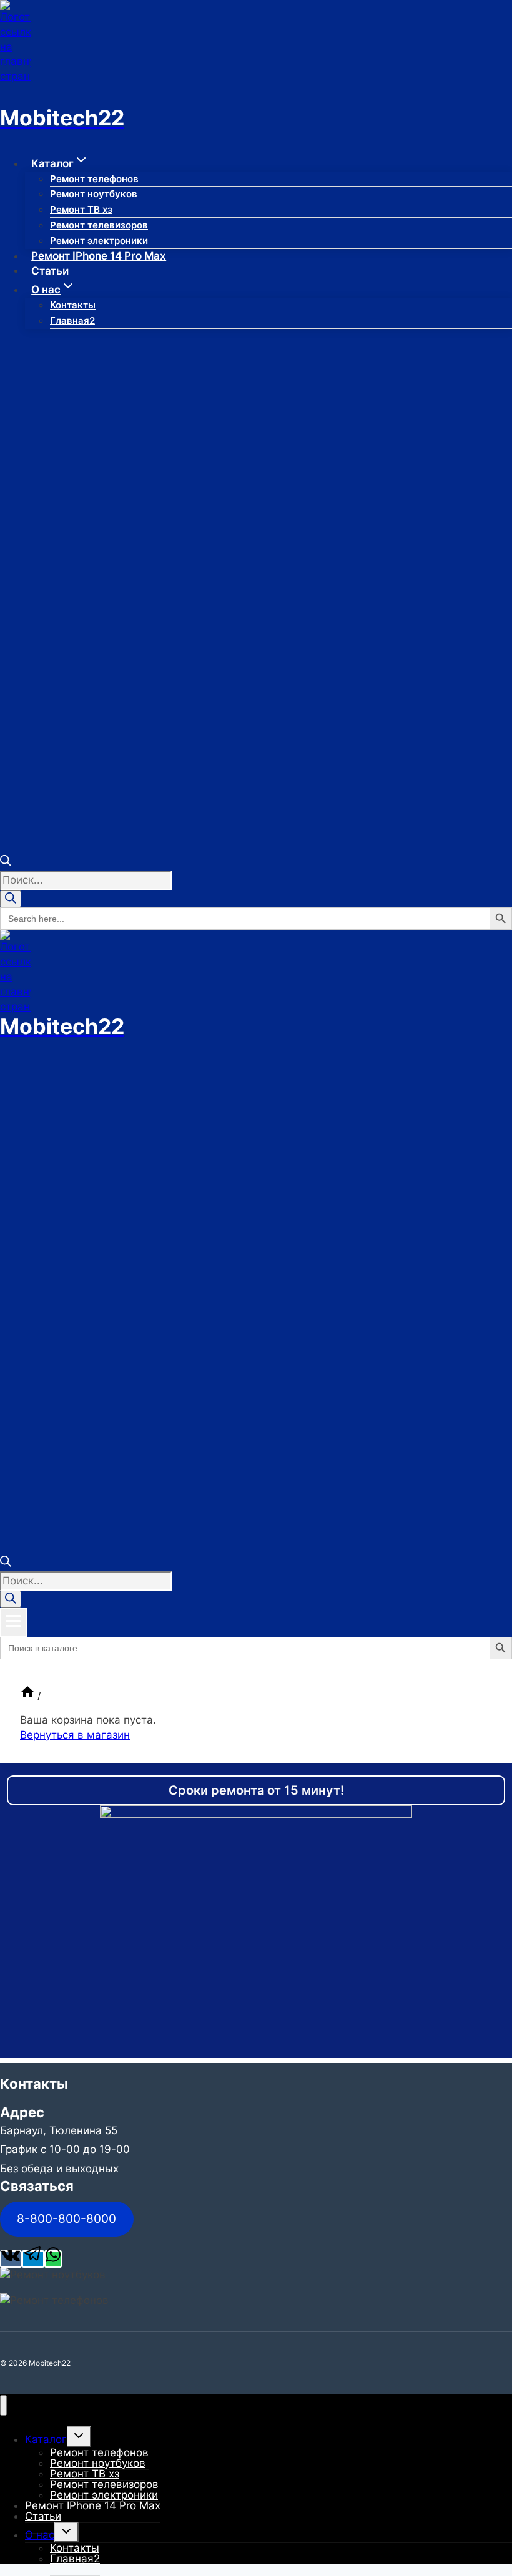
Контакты (73, 305)
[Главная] (27, 1696)
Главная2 (72, 320)
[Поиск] (11, 899)
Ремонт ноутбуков (94, 194)
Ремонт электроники (99, 241)
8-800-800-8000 (66, 2218)
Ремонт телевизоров (99, 225)
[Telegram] (33, 2259)
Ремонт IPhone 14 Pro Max (99, 256)
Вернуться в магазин (75, 1735)
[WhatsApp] (53, 2259)
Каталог (46, 2439)
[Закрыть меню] (3, 2405)
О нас (40, 2535)
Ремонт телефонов (94, 179)
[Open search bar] (6, 862)
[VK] (11, 2259)
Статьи (50, 270)
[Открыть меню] (13, 1622)
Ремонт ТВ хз (81, 209)
